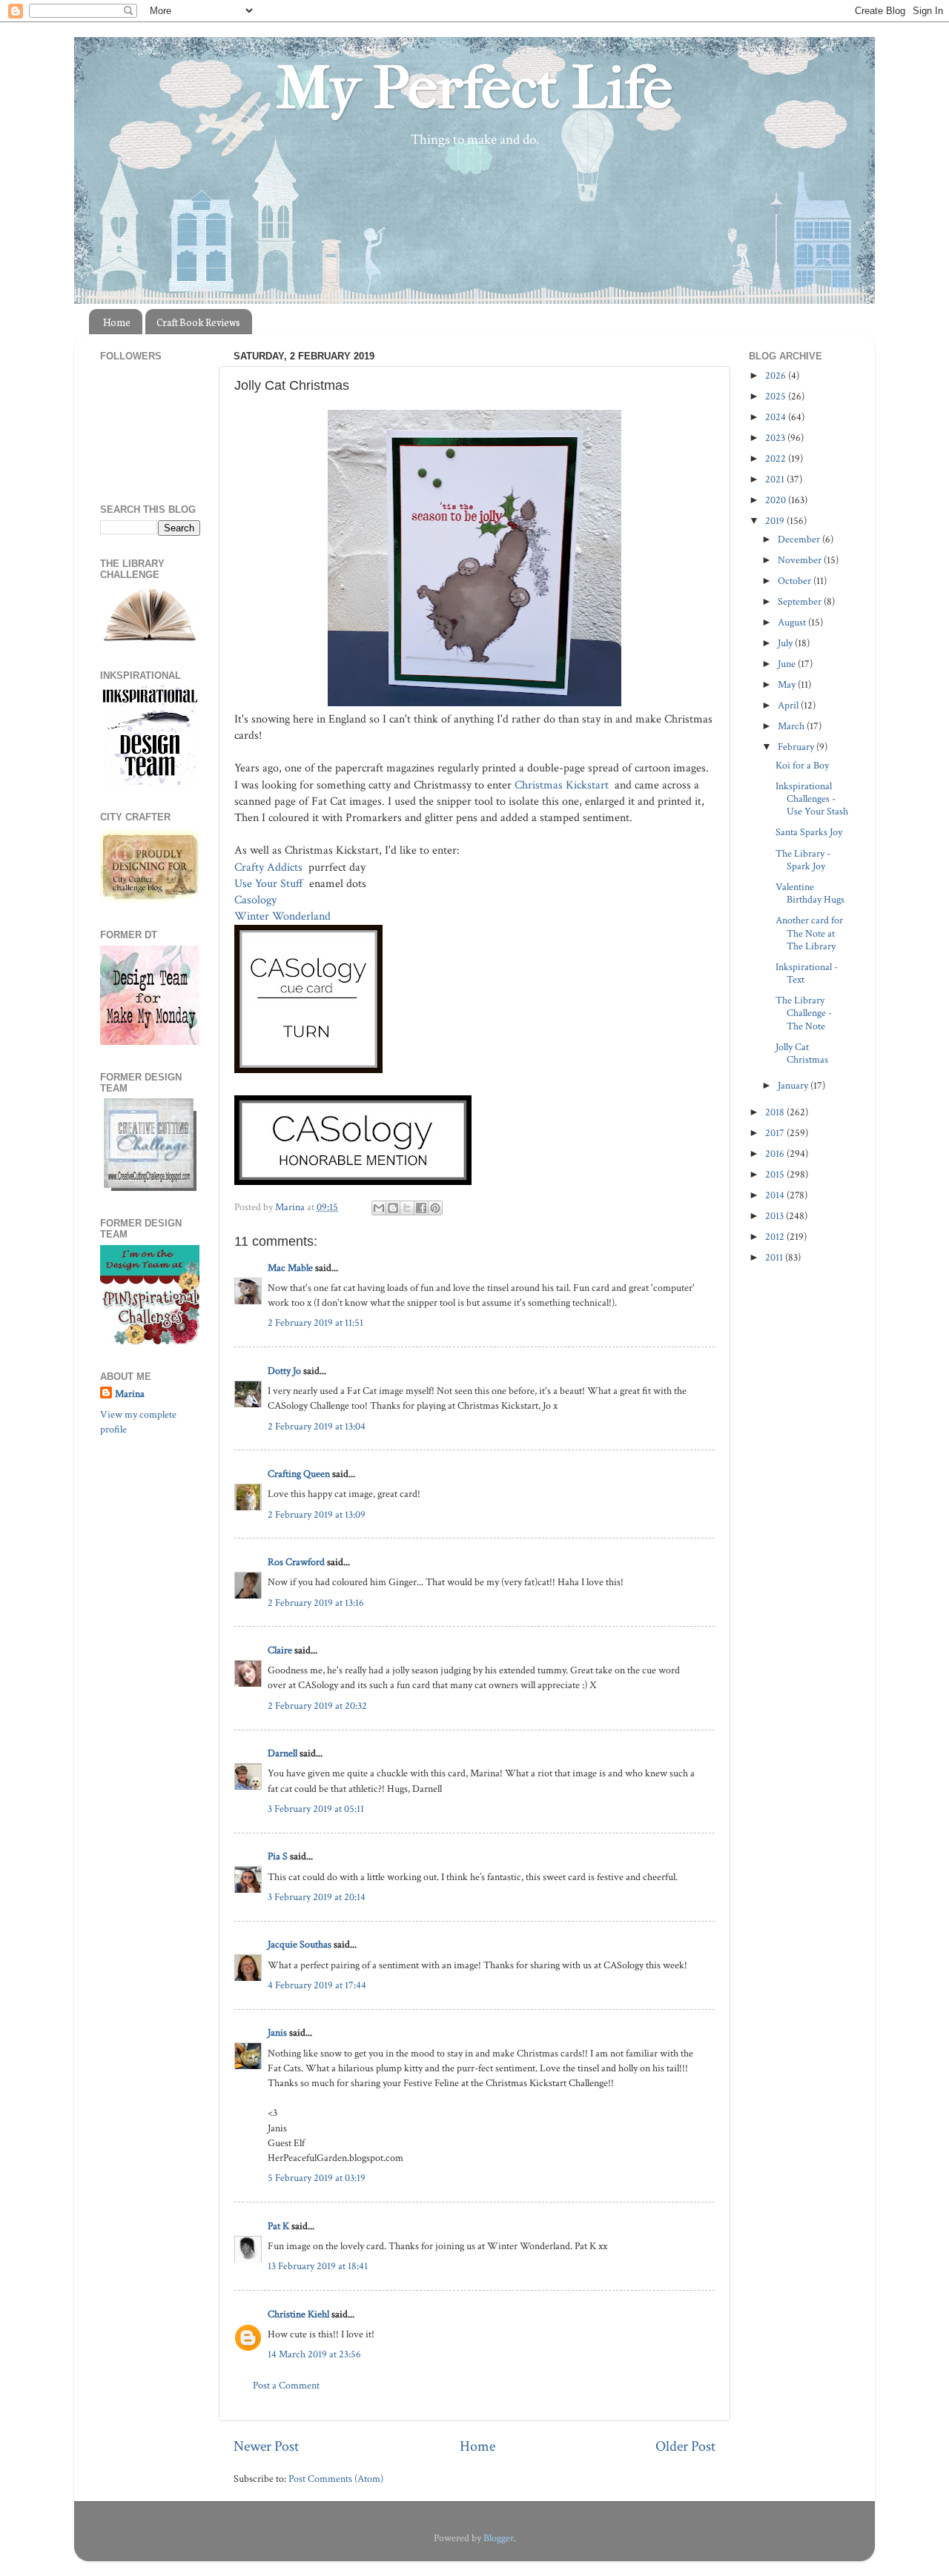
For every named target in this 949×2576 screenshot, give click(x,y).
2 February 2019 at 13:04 (317, 1426)
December (800, 539)
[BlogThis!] (393, 1208)
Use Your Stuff (270, 884)
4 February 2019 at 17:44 (317, 1985)
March (792, 726)
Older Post (685, 2446)
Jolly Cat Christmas (802, 1053)
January (794, 1085)
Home (117, 322)
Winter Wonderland (284, 916)
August (793, 622)
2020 (777, 500)
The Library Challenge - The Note (804, 1013)
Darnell (282, 1753)
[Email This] (379, 1208)
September (801, 601)
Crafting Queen (299, 1474)
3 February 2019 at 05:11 (316, 1809)
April (789, 705)
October (796, 581)
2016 (776, 1153)
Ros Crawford (296, 1562)
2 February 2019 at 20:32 (317, 1706)
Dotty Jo (284, 1371)
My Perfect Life (474, 88)
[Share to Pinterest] (435, 1208)
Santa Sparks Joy (809, 832)
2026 (777, 375)
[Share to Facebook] (421, 1208)
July (786, 643)
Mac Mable (290, 1268)
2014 (776, 1195)
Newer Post (266, 2446)
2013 (776, 1216)
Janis (277, 2032)
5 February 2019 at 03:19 (317, 2178)
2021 (776, 479)
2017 (776, 1133)
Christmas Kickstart (565, 785)
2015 (776, 1174)
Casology (255, 900)
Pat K (278, 2226)
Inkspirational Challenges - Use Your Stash (812, 799)
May (788, 684)
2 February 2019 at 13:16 (316, 1603)
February (797, 747)
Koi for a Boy (802, 765)
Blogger (499, 2538)
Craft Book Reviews (198, 322)
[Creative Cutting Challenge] (150, 1188)
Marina (130, 1394)
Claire (280, 1650)
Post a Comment (286, 2385)
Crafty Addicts (270, 867)
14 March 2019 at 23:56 (314, 2354)
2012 (776, 1236)
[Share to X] (407, 1208)
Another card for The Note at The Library (809, 933)
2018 (776, 1112)
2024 (777, 417)
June (788, 664)
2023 (776, 438)
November (801, 560)
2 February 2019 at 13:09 (317, 1514)
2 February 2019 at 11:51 (315, 1322)
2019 (776, 521)
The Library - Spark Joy (803, 860)
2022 (777, 458)
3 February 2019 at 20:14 (317, 1897)
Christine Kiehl (298, 2314)
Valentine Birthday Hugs (810, 893)
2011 (775, 1257)
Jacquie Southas (300, 1944)
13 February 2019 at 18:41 (318, 2266)
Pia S (278, 1856)
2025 (777, 396)
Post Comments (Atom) (336, 2479)
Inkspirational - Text (807, 973)
